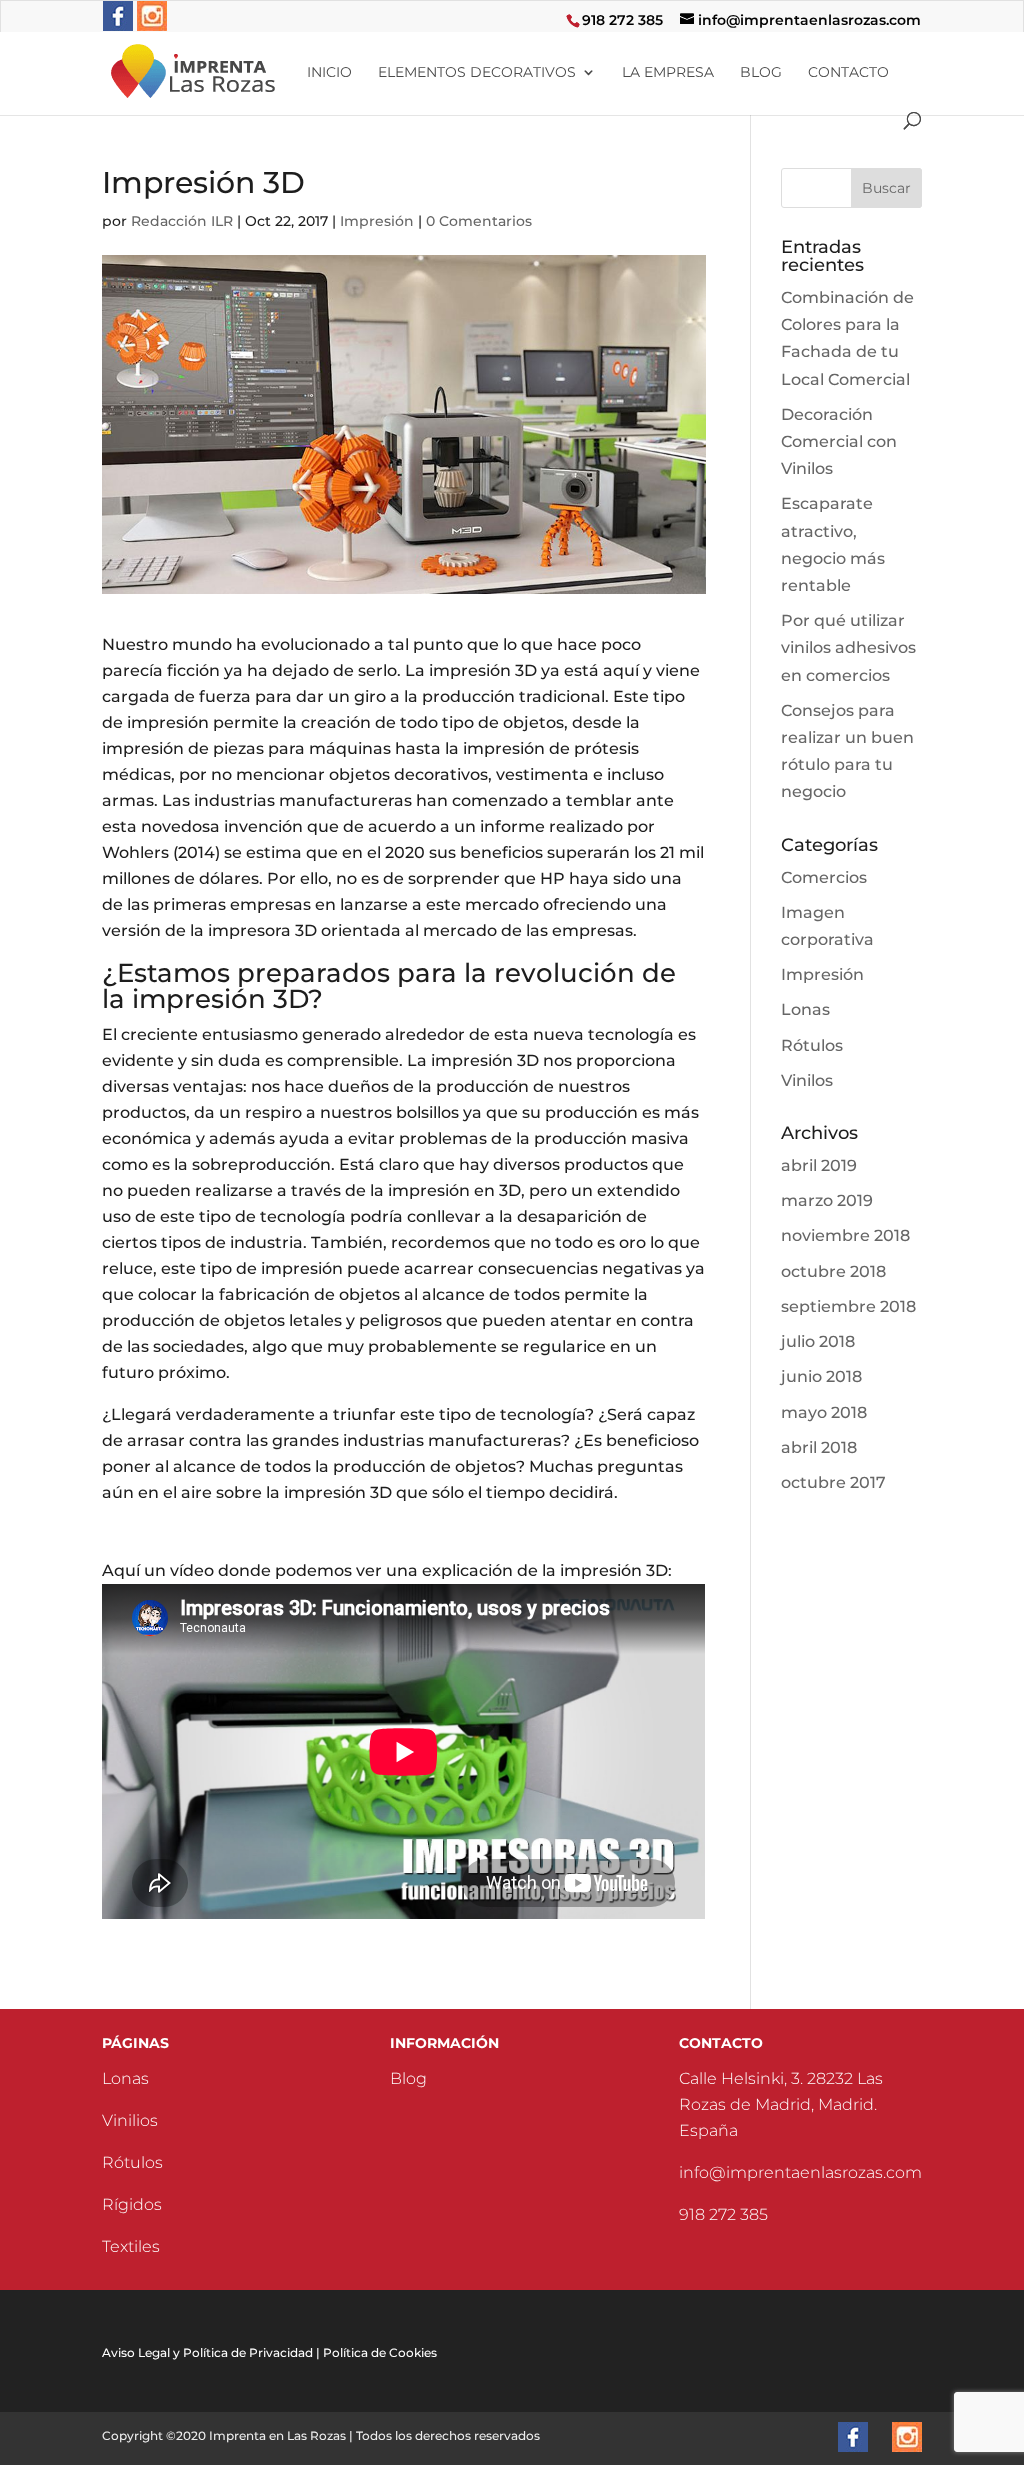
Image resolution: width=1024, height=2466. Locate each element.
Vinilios (130, 2120)
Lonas (805, 1009)
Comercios (824, 877)
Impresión (377, 221)
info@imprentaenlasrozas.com (800, 2172)
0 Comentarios (479, 221)
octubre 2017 (833, 1482)
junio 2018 (821, 1376)
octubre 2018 (833, 1271)
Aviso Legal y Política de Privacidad (207, 2352)
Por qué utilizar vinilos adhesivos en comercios (848, 647)
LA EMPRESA (668, 73)
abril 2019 (819, 1165)
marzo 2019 (827, 1200)
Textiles (131, 2246)
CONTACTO (848, 73)
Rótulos (812, 1045)
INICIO (329, 73)
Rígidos (132, 2204)
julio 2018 (818, 1341)
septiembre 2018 (848, 1306)
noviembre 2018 (845, 1235)
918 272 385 (622, 20)
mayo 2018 (824, 1412)
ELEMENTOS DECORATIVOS (477, 73)
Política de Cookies (380, 2352)
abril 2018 (819, 1447)
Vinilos (807, 1080)
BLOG (761, 73)
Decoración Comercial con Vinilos (839, 441)
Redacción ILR (182, 221)
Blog (408, 2078)
